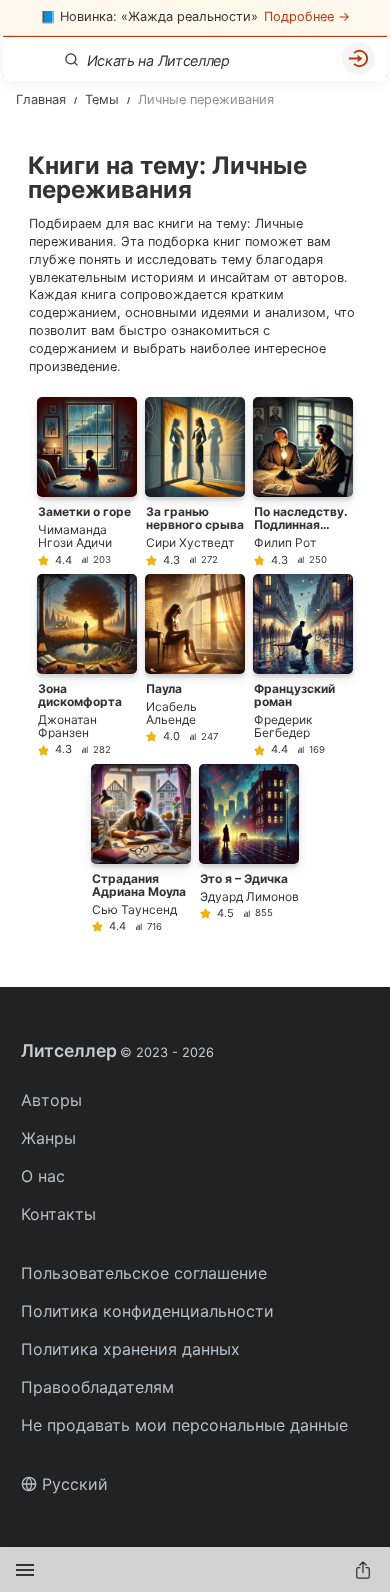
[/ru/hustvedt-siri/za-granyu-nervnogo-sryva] (195, 481)
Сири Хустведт (190, 542)
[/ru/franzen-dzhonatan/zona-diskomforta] (87, 665)
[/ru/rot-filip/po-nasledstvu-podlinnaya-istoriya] (303, 481)
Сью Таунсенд (134, 909)
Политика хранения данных (130, 1349)
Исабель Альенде (171, 713)
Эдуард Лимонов (249, 896)
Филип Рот (285, 542)
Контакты (58, 1214)
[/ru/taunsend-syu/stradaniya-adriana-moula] (141, 848)
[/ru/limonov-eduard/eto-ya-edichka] (249, 848)
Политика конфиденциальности (147, 1311)
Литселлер (117, 1051)
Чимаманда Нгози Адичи (75, 536)
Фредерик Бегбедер (283, 726)
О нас (43, 1176)
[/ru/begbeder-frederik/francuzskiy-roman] (303, 665)
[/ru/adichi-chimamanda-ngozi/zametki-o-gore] (87, 481)
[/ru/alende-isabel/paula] (195, 665)
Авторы (51, 1100)
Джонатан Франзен (67, 726)
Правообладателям (97, 1387)
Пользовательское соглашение (144, 1273)
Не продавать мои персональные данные (184, 1425)
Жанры (48, 1138)
